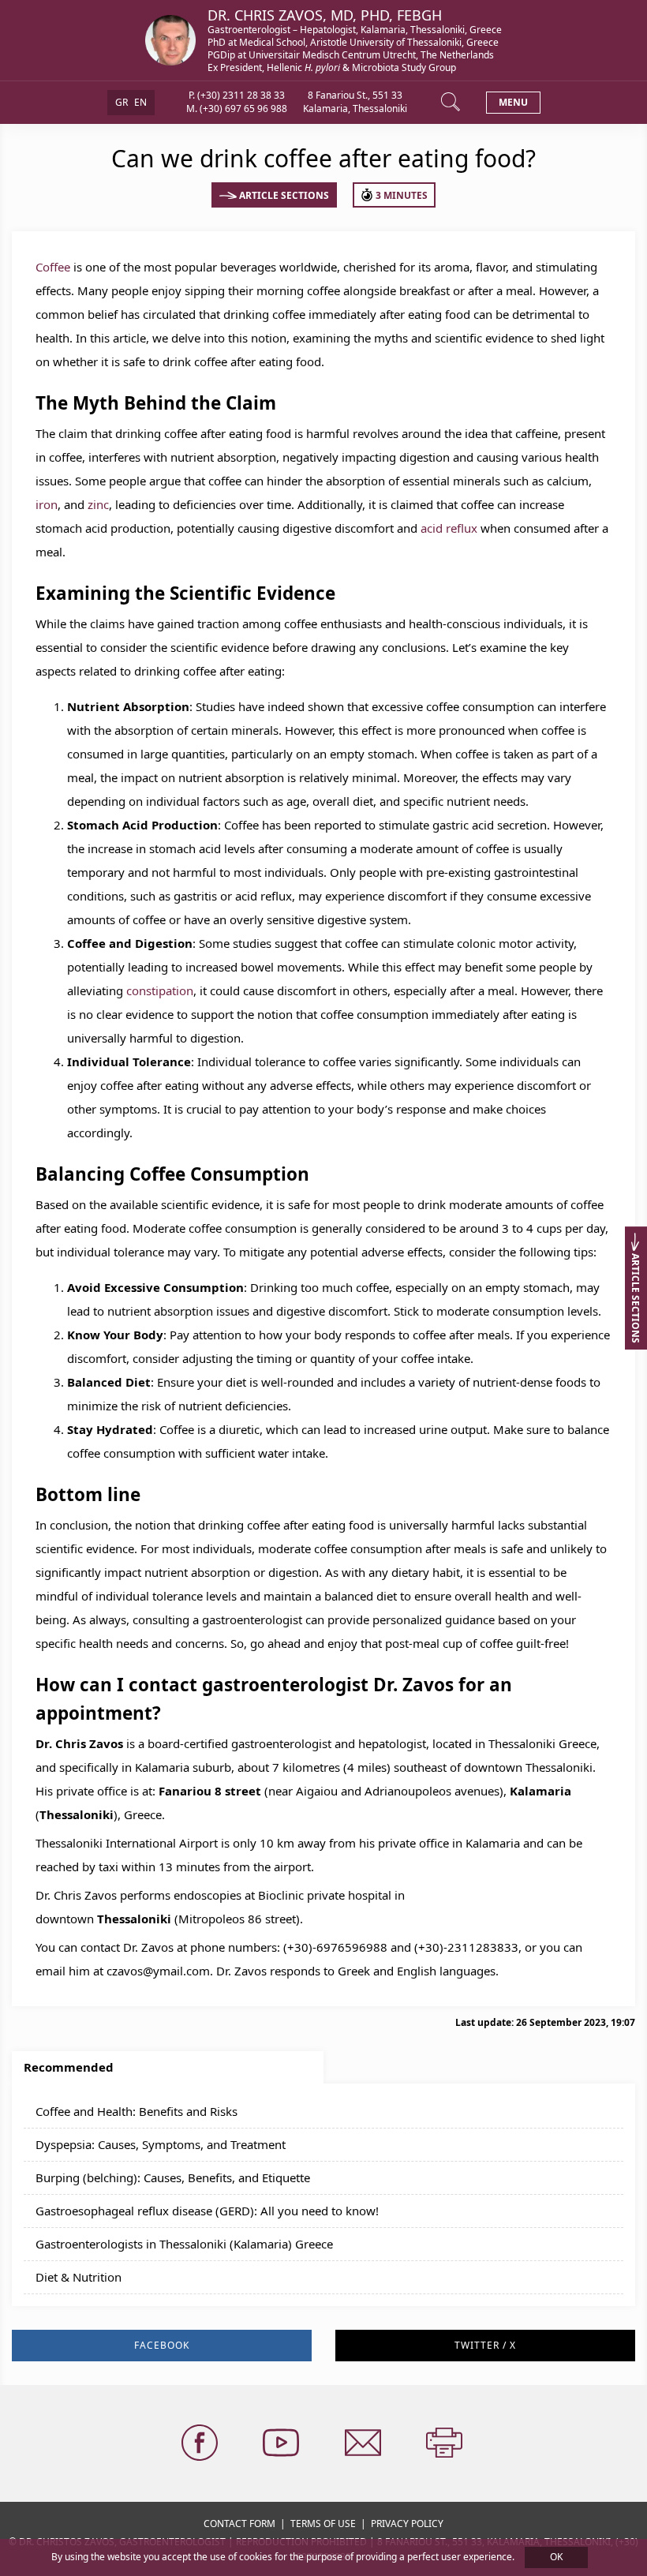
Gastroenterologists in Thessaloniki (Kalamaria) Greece (184, 2244)
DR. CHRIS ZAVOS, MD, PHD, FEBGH (325, 15)
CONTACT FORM (239, 2524)
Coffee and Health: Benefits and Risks (137, 2111)
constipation (160, 990)
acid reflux (449, 528)
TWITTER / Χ (485, 2345)
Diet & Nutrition (79, 2277)
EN (140, 102)
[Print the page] (446, 2443)
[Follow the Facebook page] (201, 2443)
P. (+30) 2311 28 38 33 (237, 95)
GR (122, 102)
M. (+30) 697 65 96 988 (237, 109)
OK (556, 2557)
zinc (98, 504)
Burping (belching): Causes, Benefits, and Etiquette (173, 2177)
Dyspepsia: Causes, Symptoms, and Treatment (161, 2144)
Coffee (53, 267)
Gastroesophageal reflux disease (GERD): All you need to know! (207, 2211)
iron (47, 504)
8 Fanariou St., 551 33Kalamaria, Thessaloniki (355, 102)
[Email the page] (365, 2443)
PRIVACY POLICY (407, 2524)
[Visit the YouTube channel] (282, 2443)
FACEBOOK (162, 2345)
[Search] (452, 103)
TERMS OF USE (323, 2524)
